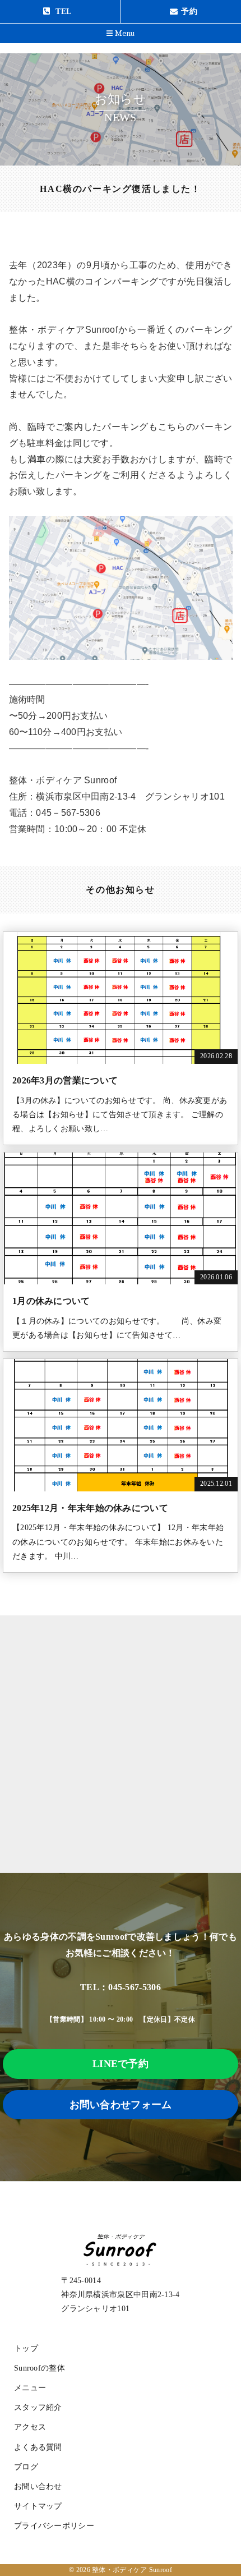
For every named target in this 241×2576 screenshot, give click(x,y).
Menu (124, 34)
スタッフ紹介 (38, 2407)
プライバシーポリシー (54, 2526)
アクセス (30, 2427)
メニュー (30, 2388)
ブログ (26, 2467)
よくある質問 (38, 2447)
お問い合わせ (38, 2487)
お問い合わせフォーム (121, 2105)
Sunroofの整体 (40, 2368)
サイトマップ (38, 2506)
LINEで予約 (121, 2064)
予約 (189, 12)
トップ (26, 2348)
